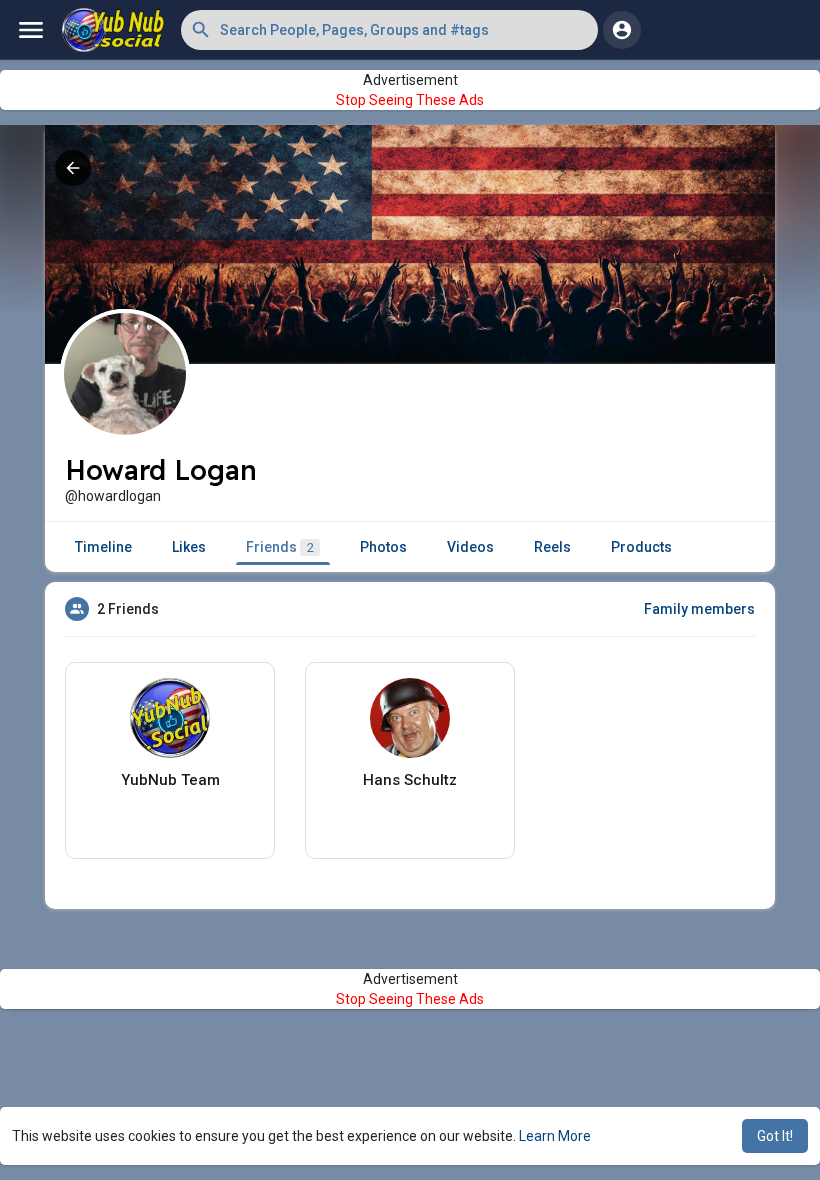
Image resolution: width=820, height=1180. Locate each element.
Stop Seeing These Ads (410, 100)
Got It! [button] (775, 1136)
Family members (699, 609)
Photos (383, 547)
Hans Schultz (410, 780)
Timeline (103, 547)
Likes (189, 547)
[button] (389, 30)
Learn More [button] (555, 1136)
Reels (552, 547)
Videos (470, 547)
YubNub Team (170, 780)
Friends (280, 547)
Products (641, 547)
